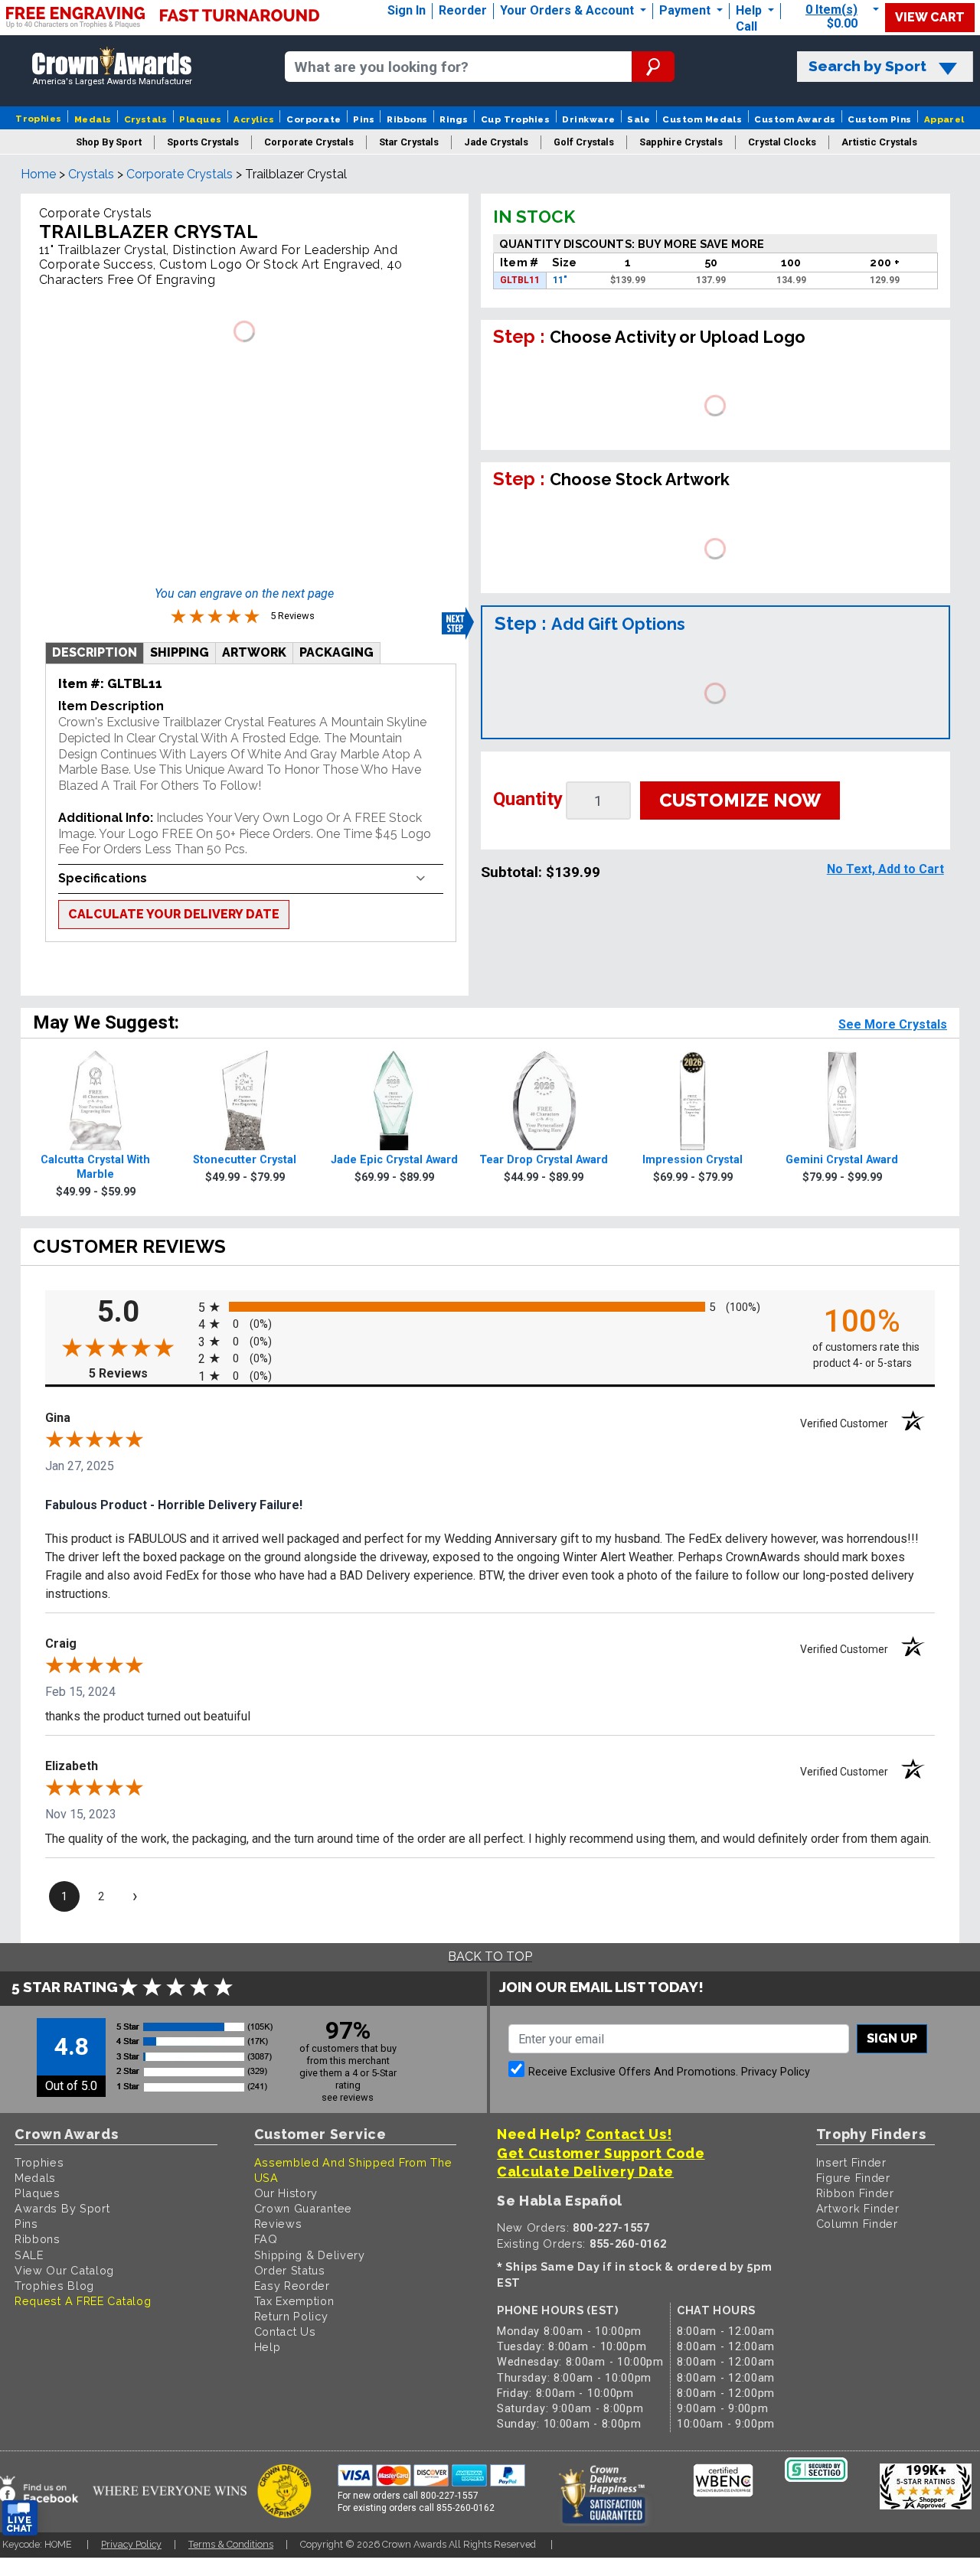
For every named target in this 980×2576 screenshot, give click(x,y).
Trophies (39, 119)
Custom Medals (702, 119)
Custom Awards (795, 119)
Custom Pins (879, 119)
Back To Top (490, 1956)
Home (38, 174)
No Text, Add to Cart (885, 869)
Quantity (528, 799)
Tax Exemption (294, 2301)
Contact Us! (629, 2134)
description (95, 652)
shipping (180, 652)
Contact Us (285, 2331)
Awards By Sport (62, 2208)
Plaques (200, 119)
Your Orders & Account (568, 10)
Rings (454, 119)
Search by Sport (867, 66)
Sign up (892, 2038)
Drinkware (588, 119)
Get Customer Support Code (601, 2153)
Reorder (463, 10)
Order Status (290, 2270)
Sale (639, 119)
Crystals (146, 119)
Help (749, 10)
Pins (364, 119)
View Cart (930, 17)
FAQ (266, 2239)
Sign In (407, 10)
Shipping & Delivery (310, 2255)
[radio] (490, 1306)
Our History (286, 2193)
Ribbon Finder (855, 2193)
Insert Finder (851, 2162)
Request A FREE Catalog (83, 2301)
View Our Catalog (64, 2270)
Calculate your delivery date (174, 914)
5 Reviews (140, 1373)
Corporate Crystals (180, 174)
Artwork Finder (858, 2208)
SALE (29, 2255)
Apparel (944, 119)
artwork (254, 652)
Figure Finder (853, 2178)
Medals (93, 119)
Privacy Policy (776, 2072)
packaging (336, 652)
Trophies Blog (54, 2286)
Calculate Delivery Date (585, 2172)
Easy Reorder (292, 2286)
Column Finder (857, 2224)
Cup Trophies (516, 119)
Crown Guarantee (304, 2208)
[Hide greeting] (173, 2323)
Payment (686, 10)
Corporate (314, 119)
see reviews (348, 2097)
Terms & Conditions (231, 2544)
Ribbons (407, 119)
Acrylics (254, 119)
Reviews (278, 2224)
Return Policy (291, 2316)
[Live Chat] (20, 2518)
